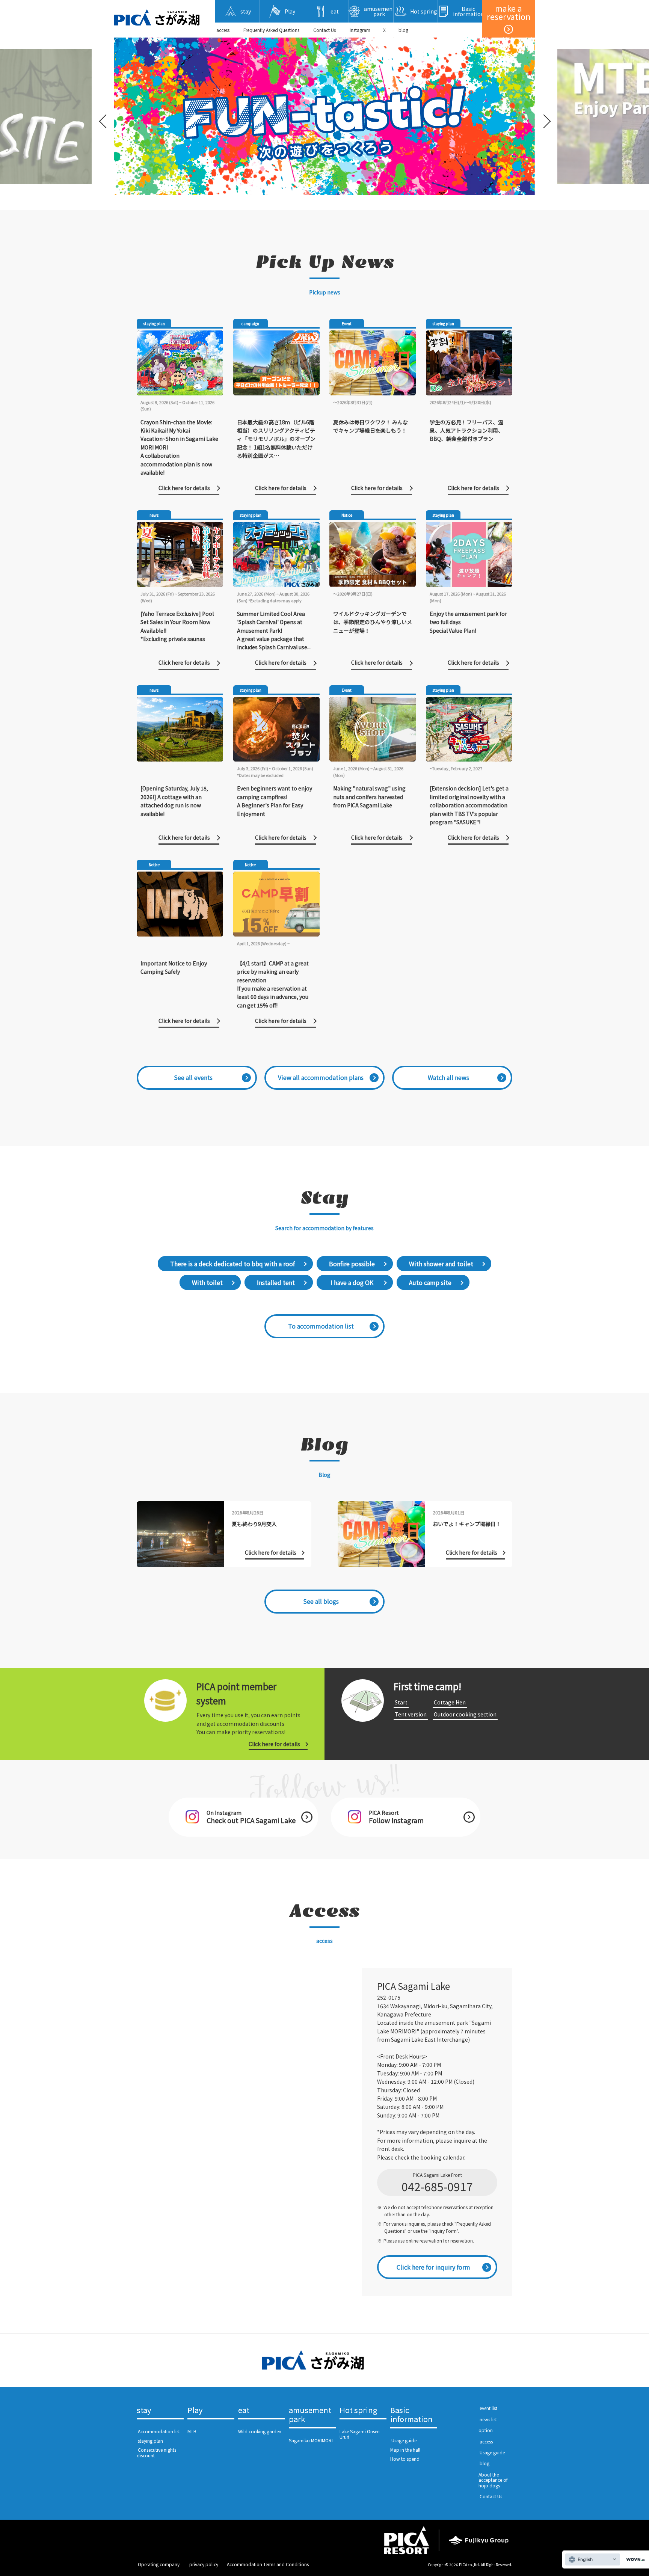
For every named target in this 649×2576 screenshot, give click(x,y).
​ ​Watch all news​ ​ (448, 1077)
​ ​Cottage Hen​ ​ (450, 1702)
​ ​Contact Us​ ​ (324, 30)
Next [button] (545, 116)
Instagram (360, 30)
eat (244, 2410)
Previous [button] (104, 116)
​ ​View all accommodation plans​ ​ (321, 1077)
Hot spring (358, 2410)
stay (144, 2410)
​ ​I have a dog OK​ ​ (352, 1282)
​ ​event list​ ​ (488, 2408)
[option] (324, 116)
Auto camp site (430, 1282)
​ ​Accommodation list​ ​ (159, 2431)
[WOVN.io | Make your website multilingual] (634, 2560)
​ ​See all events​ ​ (193, 1077)
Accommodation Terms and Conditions (268, 2564)
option (486, 2430)
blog (403, 30)
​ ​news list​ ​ (488, 2419)
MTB (192, 2431)
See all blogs (321, 1601)
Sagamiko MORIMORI (311, 2440)
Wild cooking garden (260, 2431)
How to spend (405, 2459)
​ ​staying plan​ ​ (150, 2441)
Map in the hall (405, 2450)
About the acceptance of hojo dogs (493, 2480)
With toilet (207, 1282)
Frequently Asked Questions (271, 30)
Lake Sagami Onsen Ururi (360, 2434)
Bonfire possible (352, 1264)
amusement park (310, 2415)
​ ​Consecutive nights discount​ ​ (156, 2452)
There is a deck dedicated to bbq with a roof (232, 1264)
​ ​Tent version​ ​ (411, 1714)
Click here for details (274, 1744)
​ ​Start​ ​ (401, 1702)
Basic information (411, 2415)
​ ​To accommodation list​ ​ (321, 1326)
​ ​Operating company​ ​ (159, 2564)
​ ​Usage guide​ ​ (404, 2440)
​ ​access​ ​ (223, 30)
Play (195, 2410)
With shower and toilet (441, 1264)
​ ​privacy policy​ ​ (204, 2564)
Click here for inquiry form (433, 2267)
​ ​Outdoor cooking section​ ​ (465, 1714)
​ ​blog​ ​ (484, 2463)
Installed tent (276, 1282)
